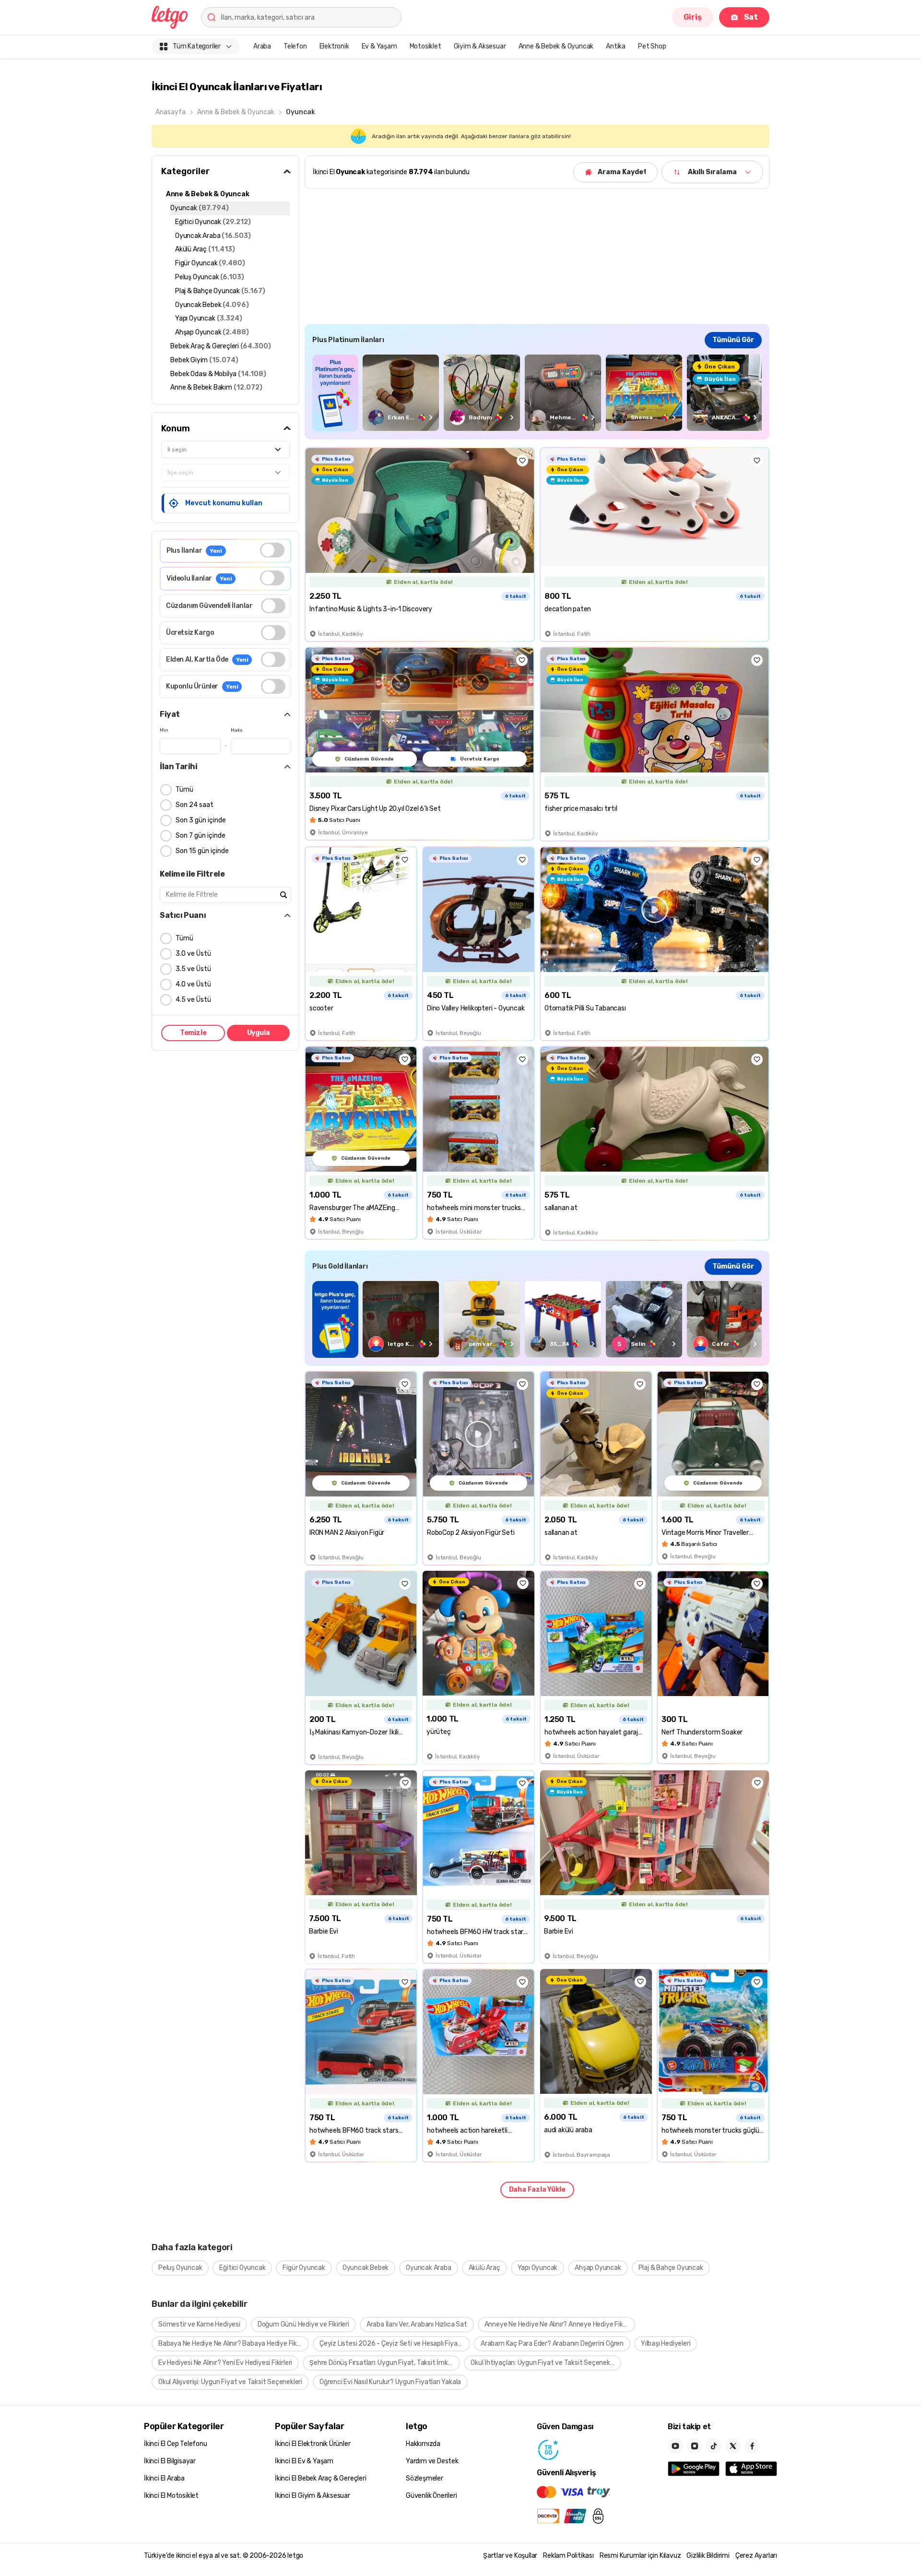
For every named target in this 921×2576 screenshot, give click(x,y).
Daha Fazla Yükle (537, 2190)
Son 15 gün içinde (202, 851)
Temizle (193, 1033)
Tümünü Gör (733, 340)
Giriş (693, 17)
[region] (537, 393)
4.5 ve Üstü (193, 1000)
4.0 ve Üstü (193, 984)
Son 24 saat (195, 805)
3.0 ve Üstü (193, 954)
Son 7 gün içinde (201, 836)
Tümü (184, 789)
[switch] (272, 550)
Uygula (259, 1033)
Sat (751, 17)
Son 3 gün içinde (201, 820)
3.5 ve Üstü (193, 969)
